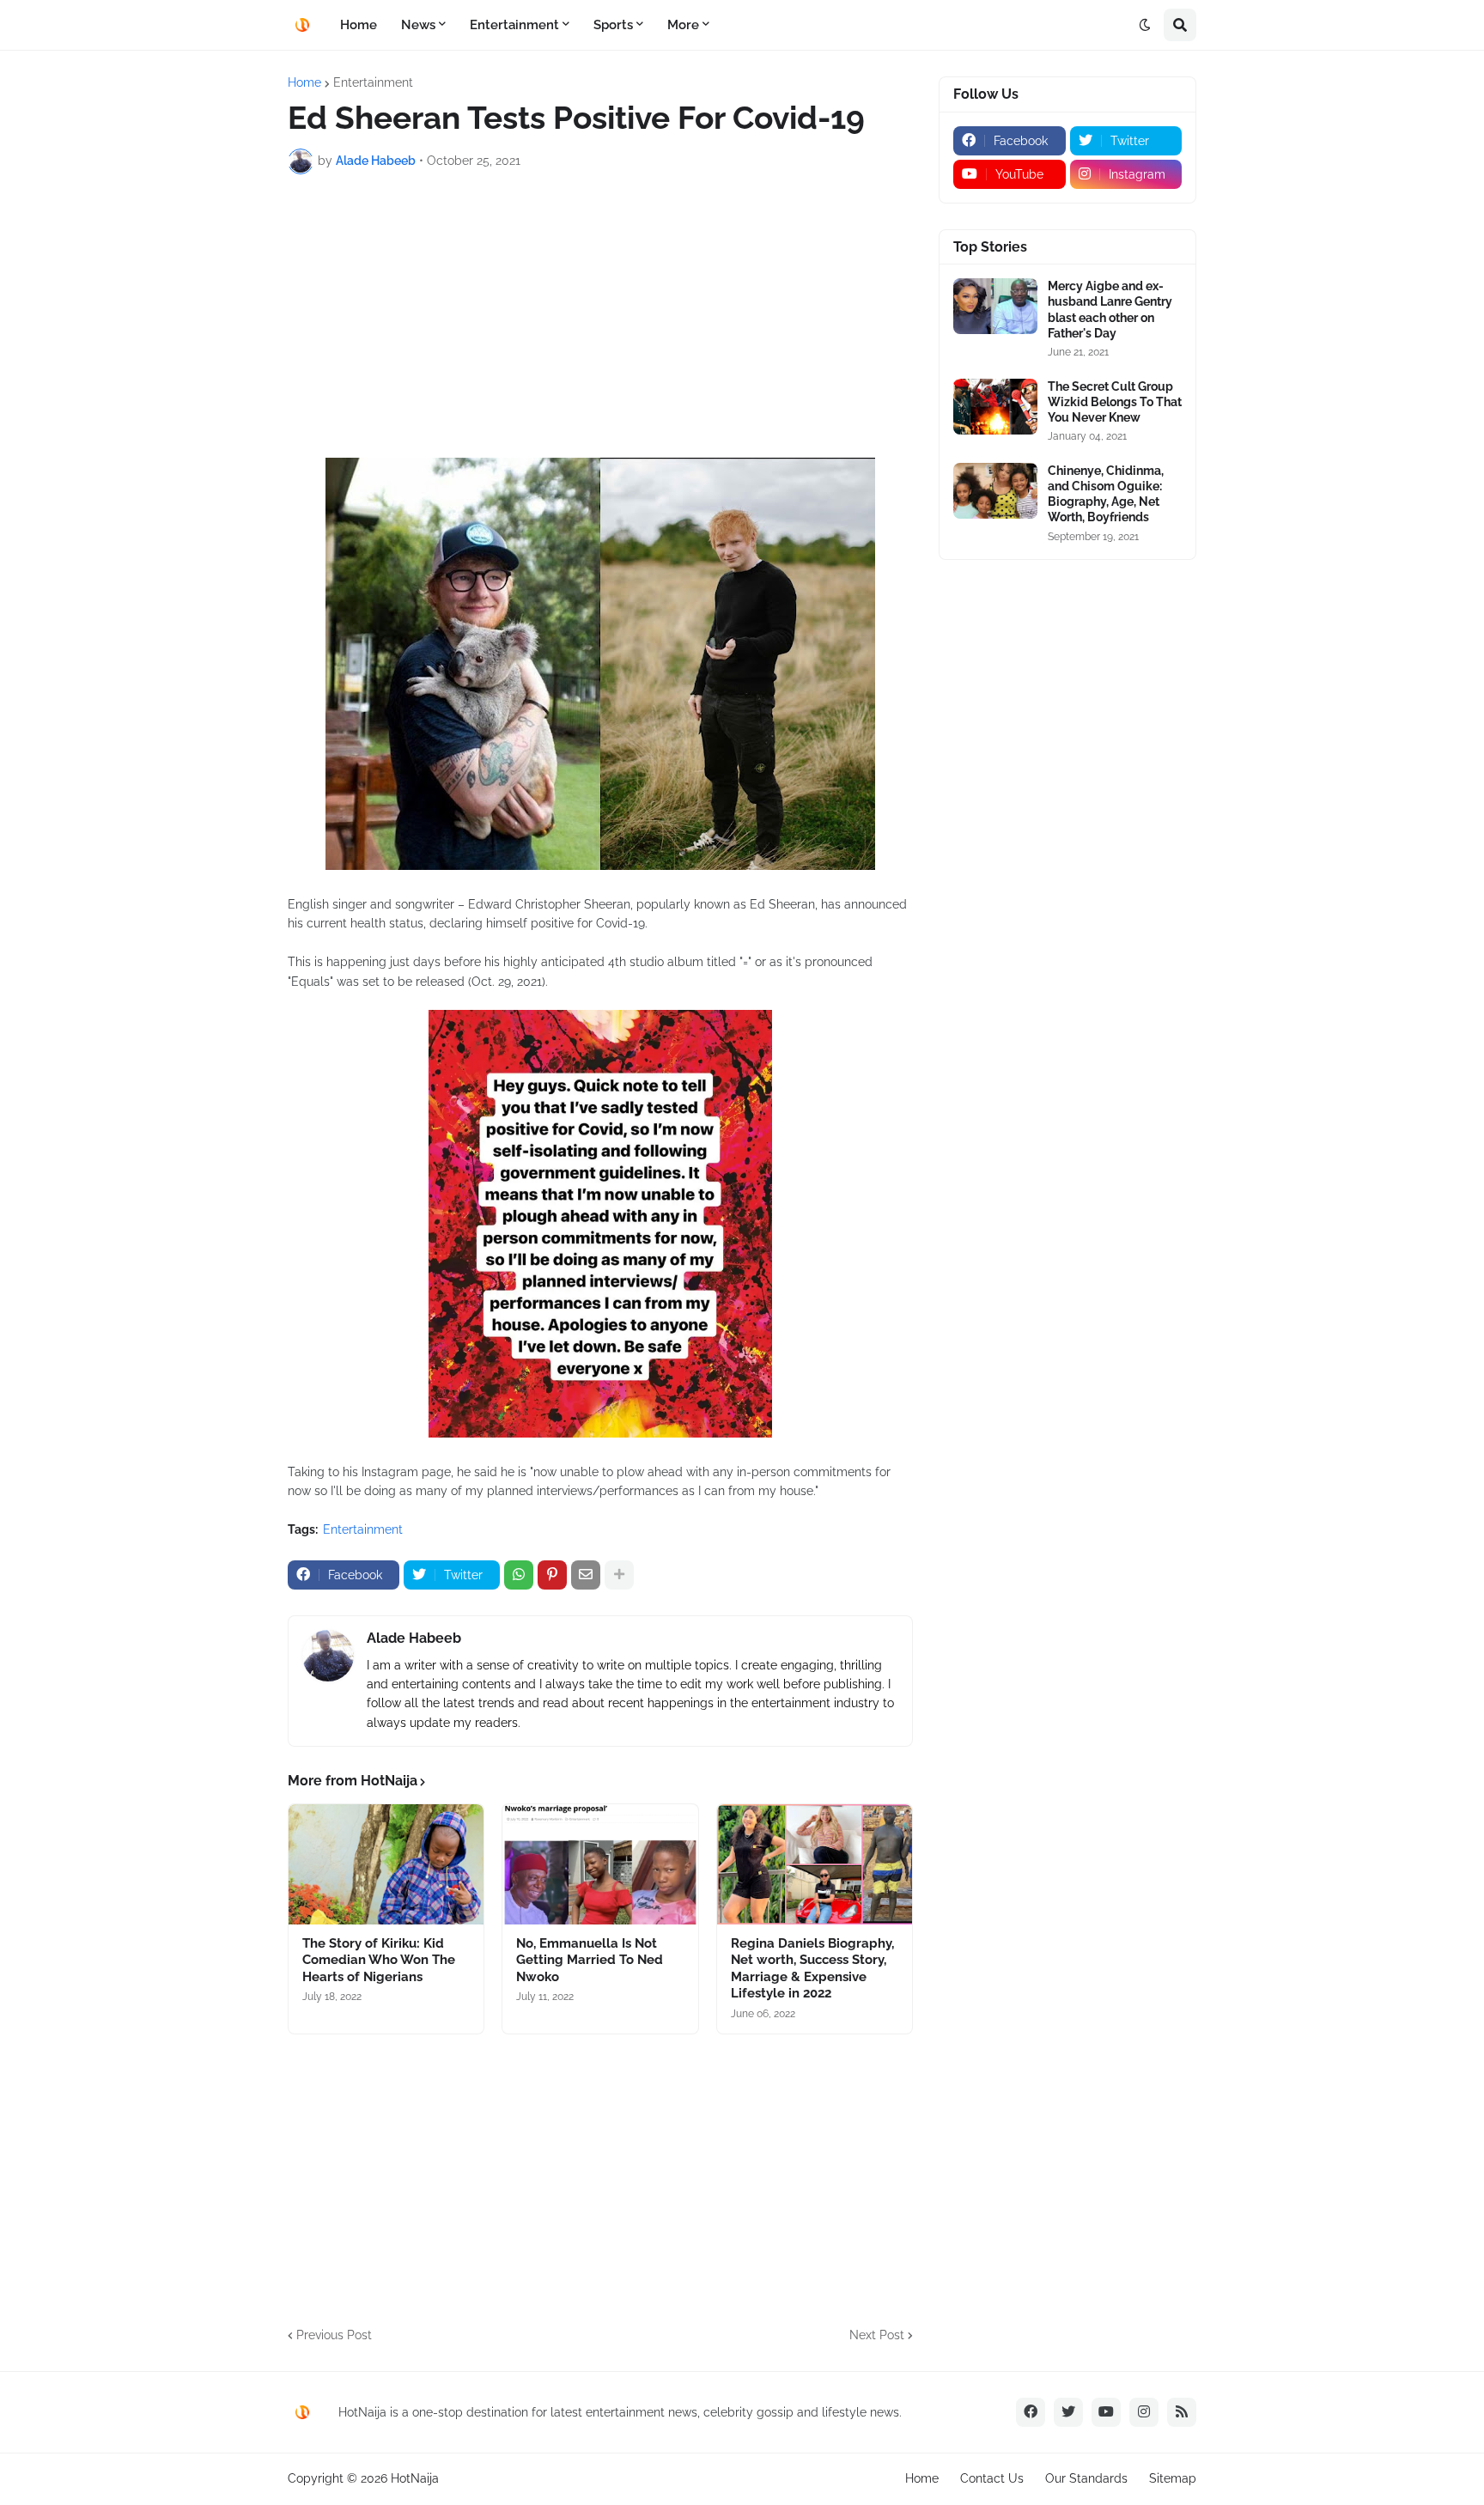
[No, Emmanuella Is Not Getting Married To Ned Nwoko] (600, 1864)
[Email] (586, 1575)
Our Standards (1086, 2478)
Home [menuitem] (359, 25)
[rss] (1182, 2412)
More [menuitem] (683, 25)
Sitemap (1173, 2478)
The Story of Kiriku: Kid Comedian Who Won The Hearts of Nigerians (379, 1960)
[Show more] (619, 1575)
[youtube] (1106, 2412)
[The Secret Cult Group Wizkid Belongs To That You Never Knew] (995, 407)
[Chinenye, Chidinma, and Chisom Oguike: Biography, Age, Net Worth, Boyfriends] (995, 491)
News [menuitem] (418, 25)
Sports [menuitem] (613, 25)
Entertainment (373, 82)
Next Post (877, 2335)
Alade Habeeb (414, 1638)
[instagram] (1144, 2412)
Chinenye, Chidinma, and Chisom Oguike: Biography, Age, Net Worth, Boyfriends (1106, 494)
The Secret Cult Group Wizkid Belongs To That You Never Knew (1115, 402)
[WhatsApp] (519, 1575)
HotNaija (415, 2478)
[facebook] (1031, 2412)
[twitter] (1068, 2412)
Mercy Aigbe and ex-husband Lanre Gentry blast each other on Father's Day (1110, 310)
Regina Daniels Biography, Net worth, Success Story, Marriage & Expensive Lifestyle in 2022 (812, 1969)
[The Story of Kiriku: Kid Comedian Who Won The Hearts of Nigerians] (386, 1864)
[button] (1145, 25)
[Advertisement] (600, 316)
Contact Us (992, 2478)
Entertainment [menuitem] (514, 25)
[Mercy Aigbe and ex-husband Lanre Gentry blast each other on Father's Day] (995, 306)
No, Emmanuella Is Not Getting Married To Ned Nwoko (590, 1960)
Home (304, 82)
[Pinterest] (552, 1575)
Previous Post (334, 2335)
